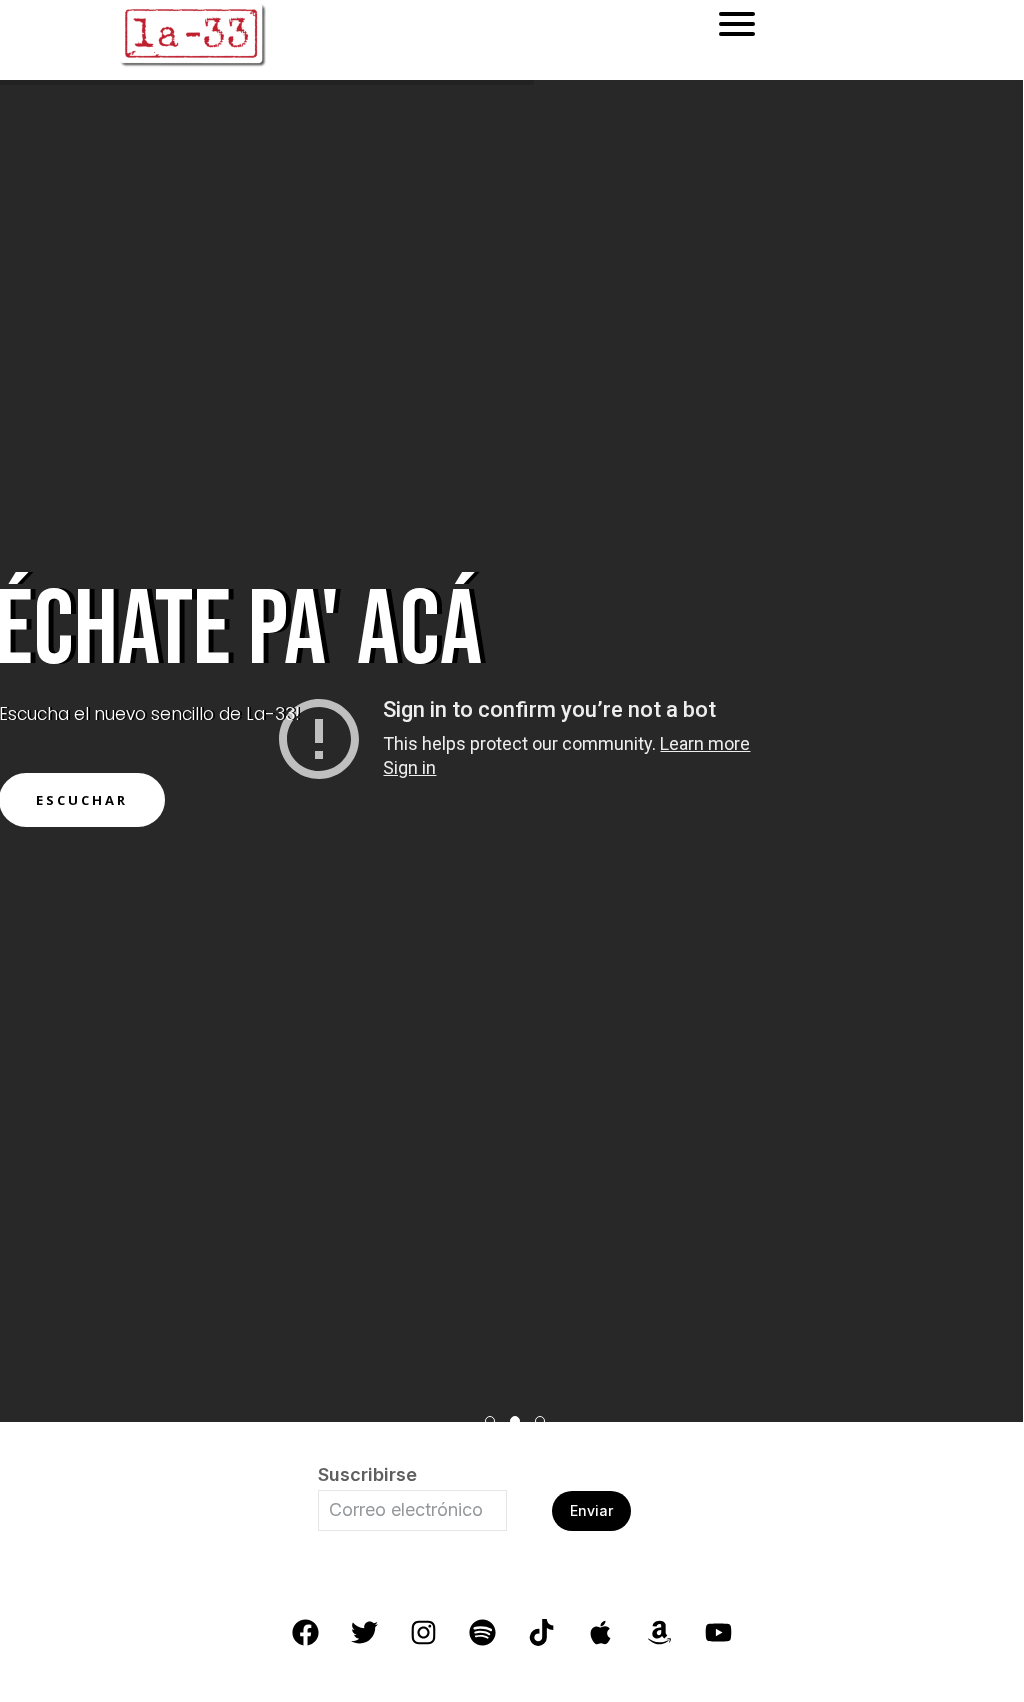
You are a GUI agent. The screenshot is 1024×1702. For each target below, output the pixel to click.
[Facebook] (306, 1633)
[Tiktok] (542, 1633)
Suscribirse (367, 1474)
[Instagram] (424, 1633)
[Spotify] (483, 1633)
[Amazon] (660, 1633)
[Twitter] (365, 1633)
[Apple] (601, 1633)
